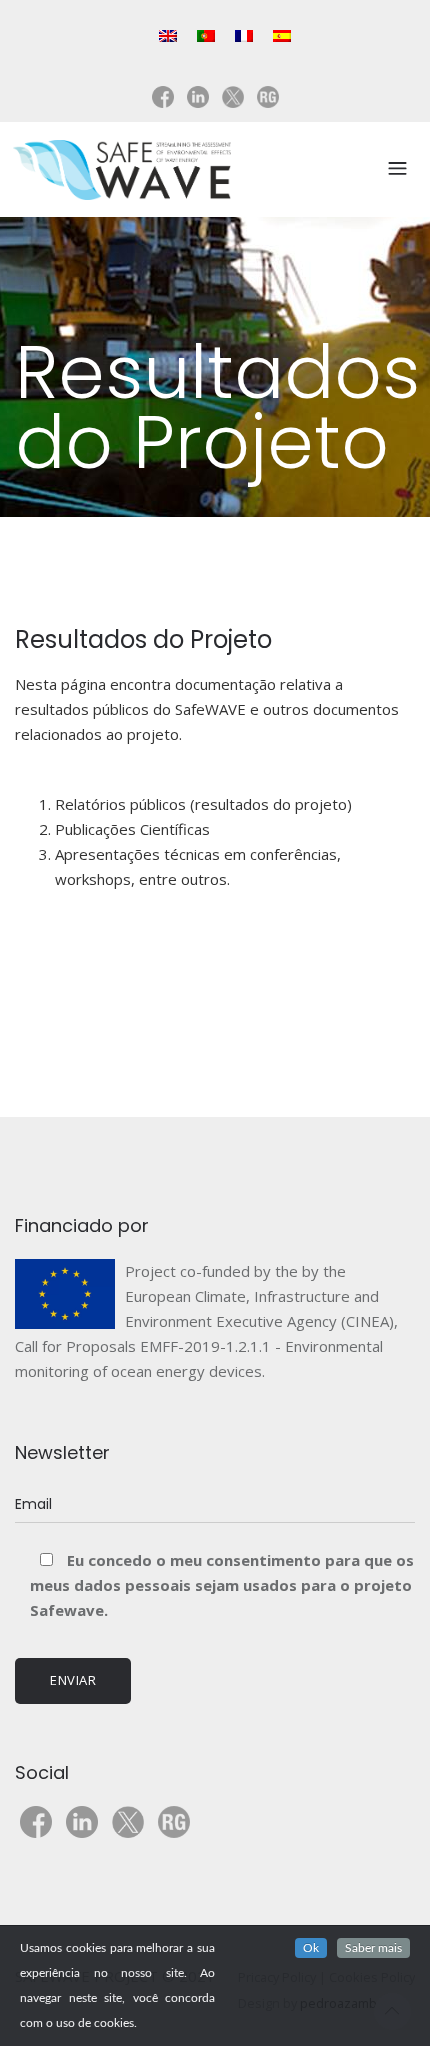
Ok (311, 1948)
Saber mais (373, 1948)
